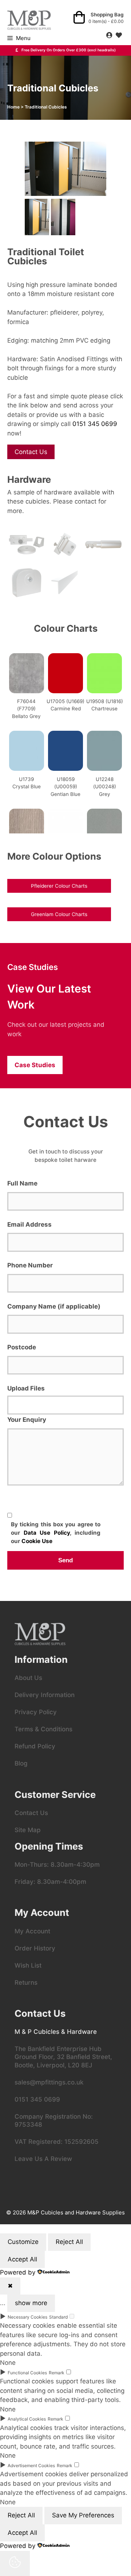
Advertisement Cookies (31, 2465)
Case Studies (35, 1065)
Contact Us (31, 452)
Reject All (69, 2242)
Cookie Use (37, 1541)
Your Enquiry (27, 1420)
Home (13, 107)
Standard (58, 2317)
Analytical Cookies (27, 2419)
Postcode (22, 1347)
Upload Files (26, 1388)
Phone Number (30, 1265)
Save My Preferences (83, 2515)
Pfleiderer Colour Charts (59, 886)
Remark (57, 2373)
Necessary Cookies (27, 2317)
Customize (23, 2242)
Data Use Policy (47, 1533)
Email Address (29, 1224)
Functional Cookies (27, 2373)
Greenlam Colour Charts (59, 914)
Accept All (22, 2259)
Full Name (22, 1183)
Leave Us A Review (43, 2159)
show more (31, 2303)
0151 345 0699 (95, 424)
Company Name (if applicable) (54, 1306)
